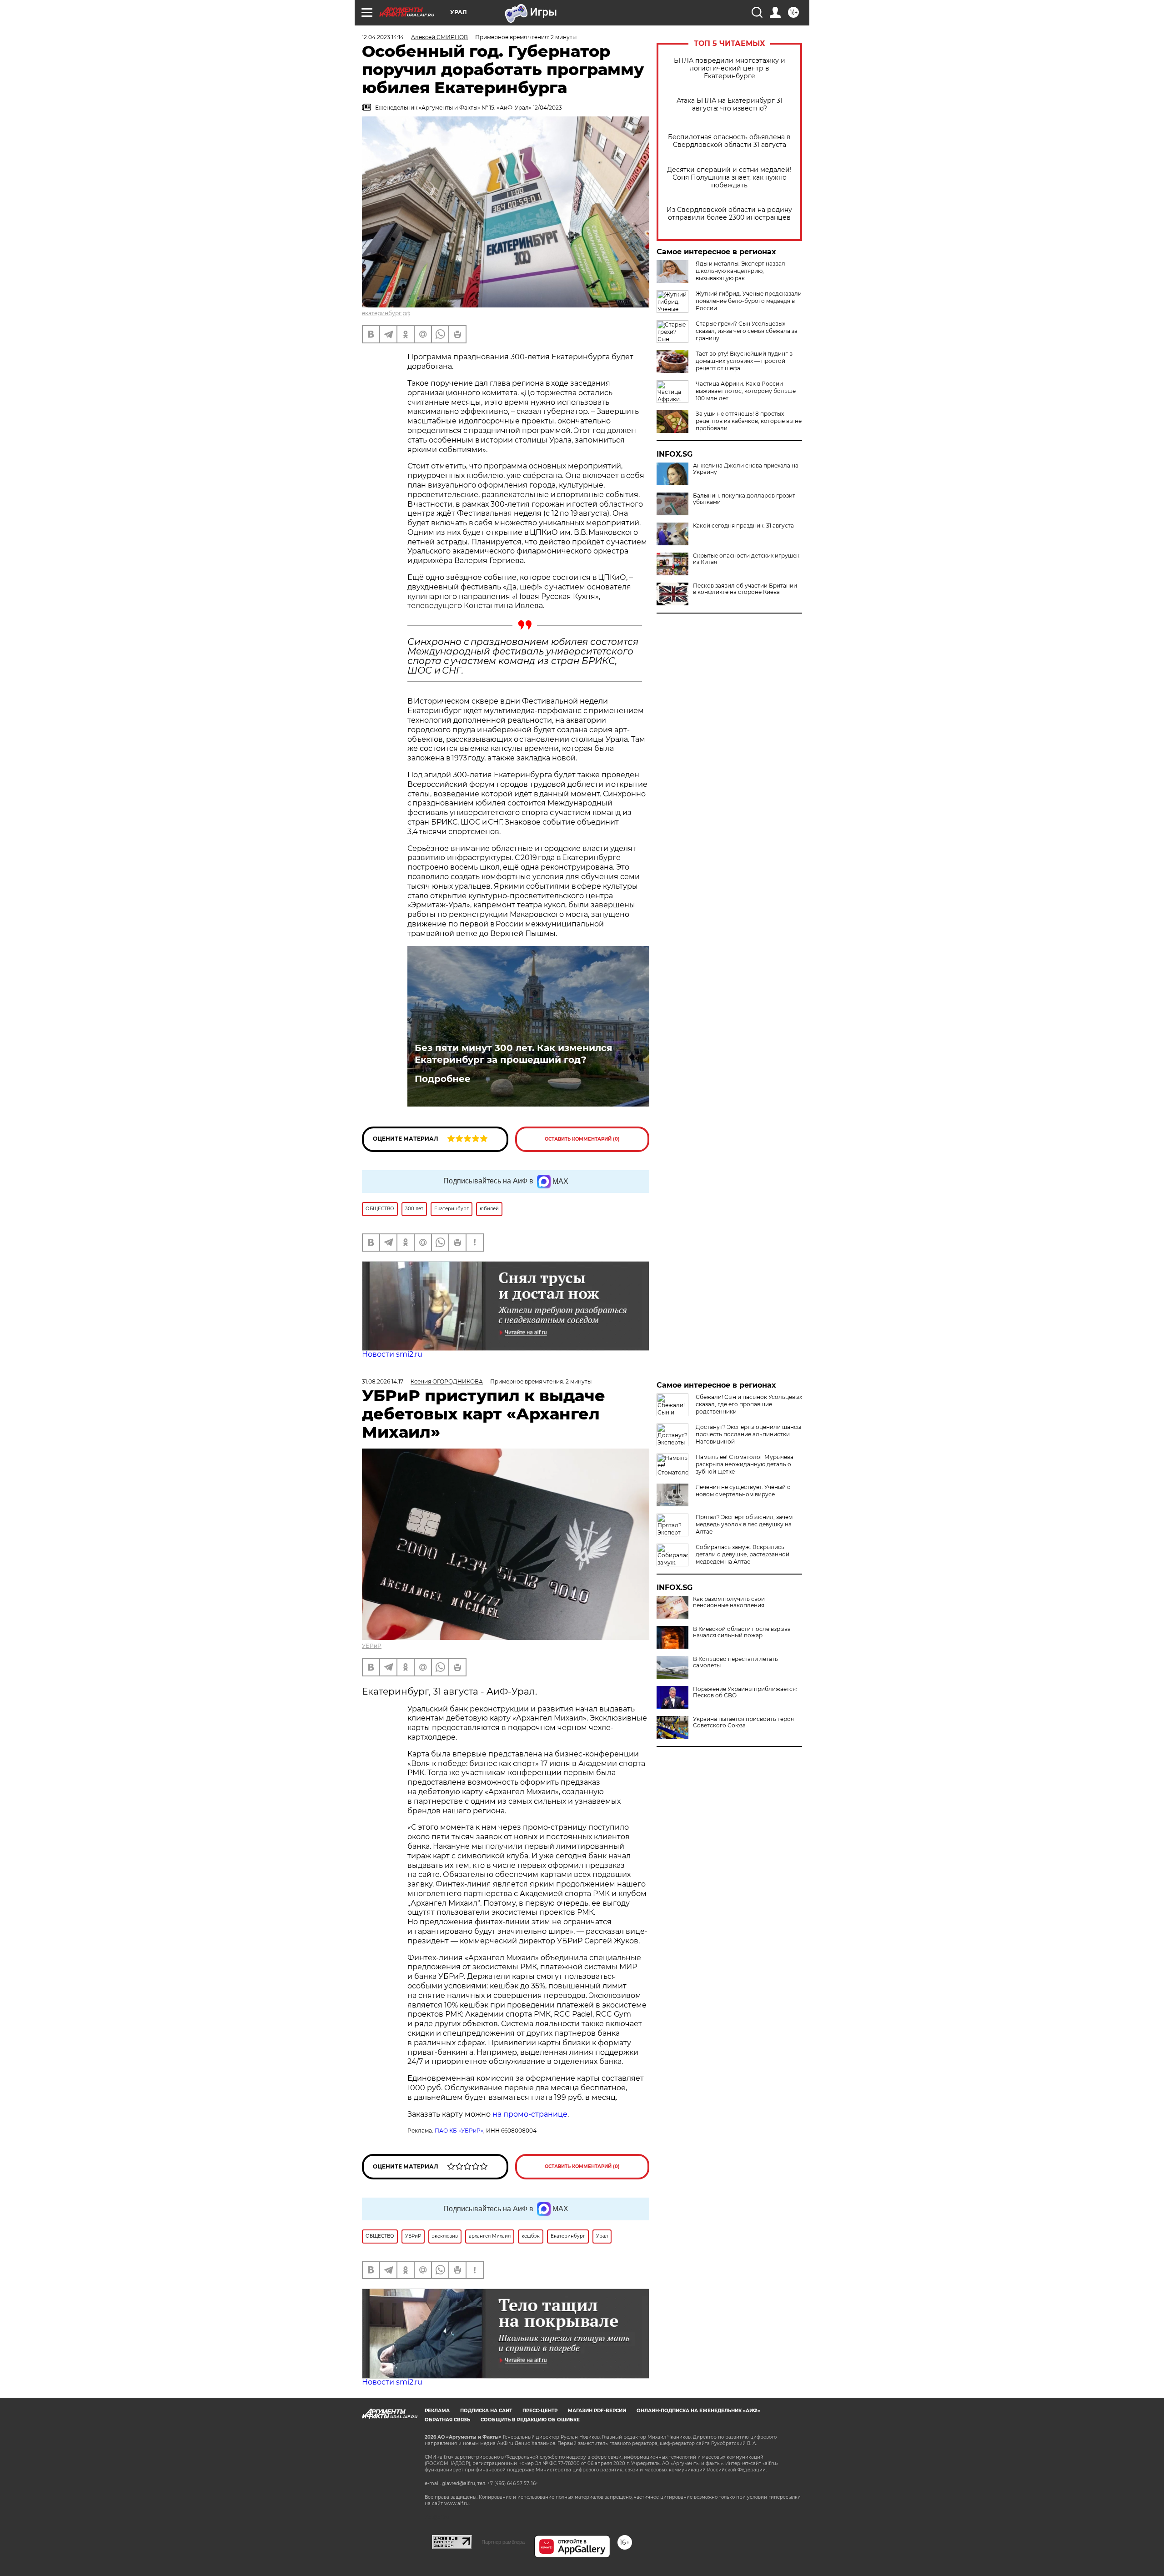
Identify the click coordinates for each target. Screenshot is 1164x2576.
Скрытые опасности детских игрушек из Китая (746, 559)
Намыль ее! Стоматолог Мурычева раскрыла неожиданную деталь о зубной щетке (745, 1464)
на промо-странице (530, 2114)
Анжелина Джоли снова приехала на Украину (746, 469)
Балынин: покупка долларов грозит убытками (744, 499)
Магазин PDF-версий (597, 2411)
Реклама (437, 2411)
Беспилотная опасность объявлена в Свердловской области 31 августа (729, 141)
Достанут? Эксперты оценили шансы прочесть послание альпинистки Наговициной (748, 1434)
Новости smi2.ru (392, 1354)
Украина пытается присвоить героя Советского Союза (743, 1722)
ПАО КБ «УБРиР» (459, 2131)
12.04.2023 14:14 (383, 37)
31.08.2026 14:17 (383, 1381)
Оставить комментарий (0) (582, 1139)
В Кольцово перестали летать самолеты (735, 1662)
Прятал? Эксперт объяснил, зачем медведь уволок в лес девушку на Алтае (744, 1524)
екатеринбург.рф (386, 313)
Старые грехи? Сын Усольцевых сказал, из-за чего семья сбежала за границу (747, 331)
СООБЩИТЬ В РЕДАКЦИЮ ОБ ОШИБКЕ (530, 2420)
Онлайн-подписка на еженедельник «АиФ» (698, 2411)
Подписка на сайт (486, 2411)
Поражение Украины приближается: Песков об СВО (745, 1692)
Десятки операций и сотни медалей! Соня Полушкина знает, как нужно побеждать (729, 178)
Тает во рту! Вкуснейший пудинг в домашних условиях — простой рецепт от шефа (744, 361)
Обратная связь (447, 2420)
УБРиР (372, 1646)
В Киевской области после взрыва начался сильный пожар (742, 1632)
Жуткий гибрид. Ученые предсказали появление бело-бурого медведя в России (749, 301)
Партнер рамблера (503, 2542)
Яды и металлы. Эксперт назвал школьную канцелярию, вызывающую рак (740, 271)
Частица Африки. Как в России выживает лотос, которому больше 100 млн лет (746, 391)
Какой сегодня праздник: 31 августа (743, 526)
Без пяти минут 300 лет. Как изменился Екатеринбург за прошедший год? (514, 1054)
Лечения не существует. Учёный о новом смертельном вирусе (743, 1491)
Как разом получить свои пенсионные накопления (729, 1602)
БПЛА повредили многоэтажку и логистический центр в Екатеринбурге (730, 68)
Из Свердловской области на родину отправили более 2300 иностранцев (729, 214)
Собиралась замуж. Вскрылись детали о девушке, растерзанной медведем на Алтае (743, 1554)
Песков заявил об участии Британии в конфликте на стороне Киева (745, 589)
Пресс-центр (540, 2411)
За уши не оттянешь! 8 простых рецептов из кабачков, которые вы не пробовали (749, 421)
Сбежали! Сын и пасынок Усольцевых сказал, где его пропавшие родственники (749, 1404)
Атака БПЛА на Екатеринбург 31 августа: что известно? (730, 105)
